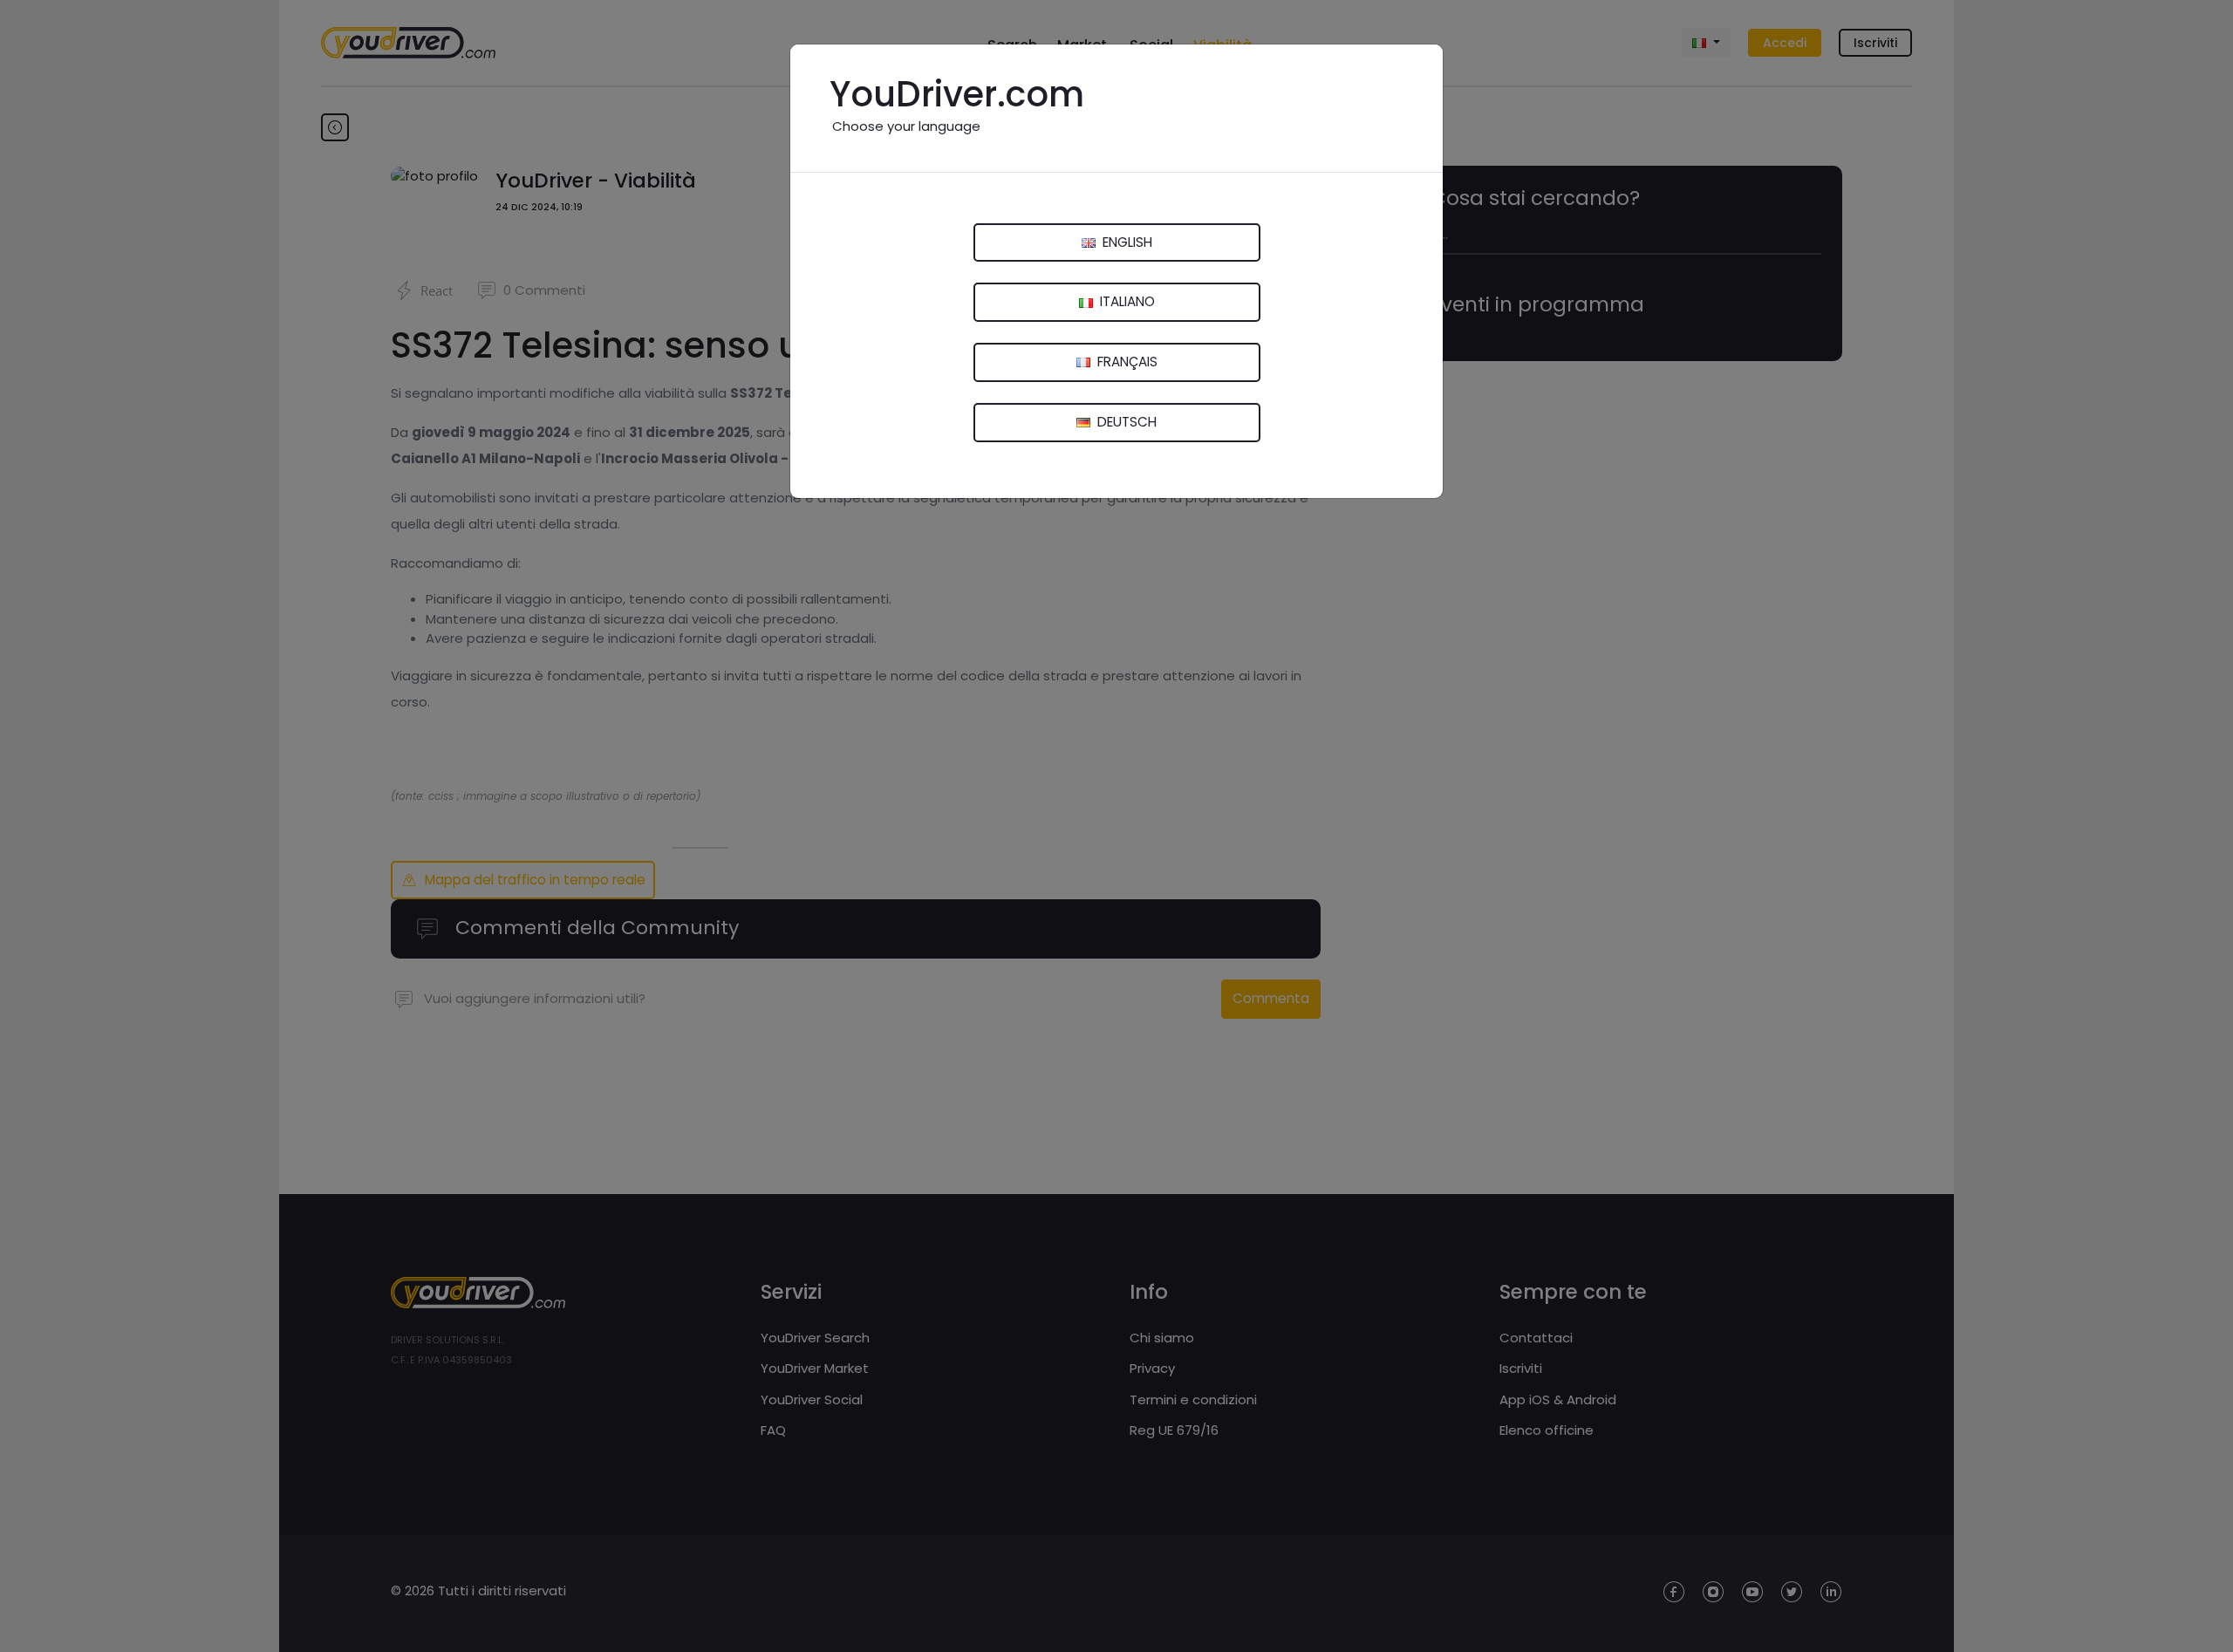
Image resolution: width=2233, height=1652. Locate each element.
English (1126, 242)
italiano (1126, 301)
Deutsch (1125, 422)
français (1126, 362)
